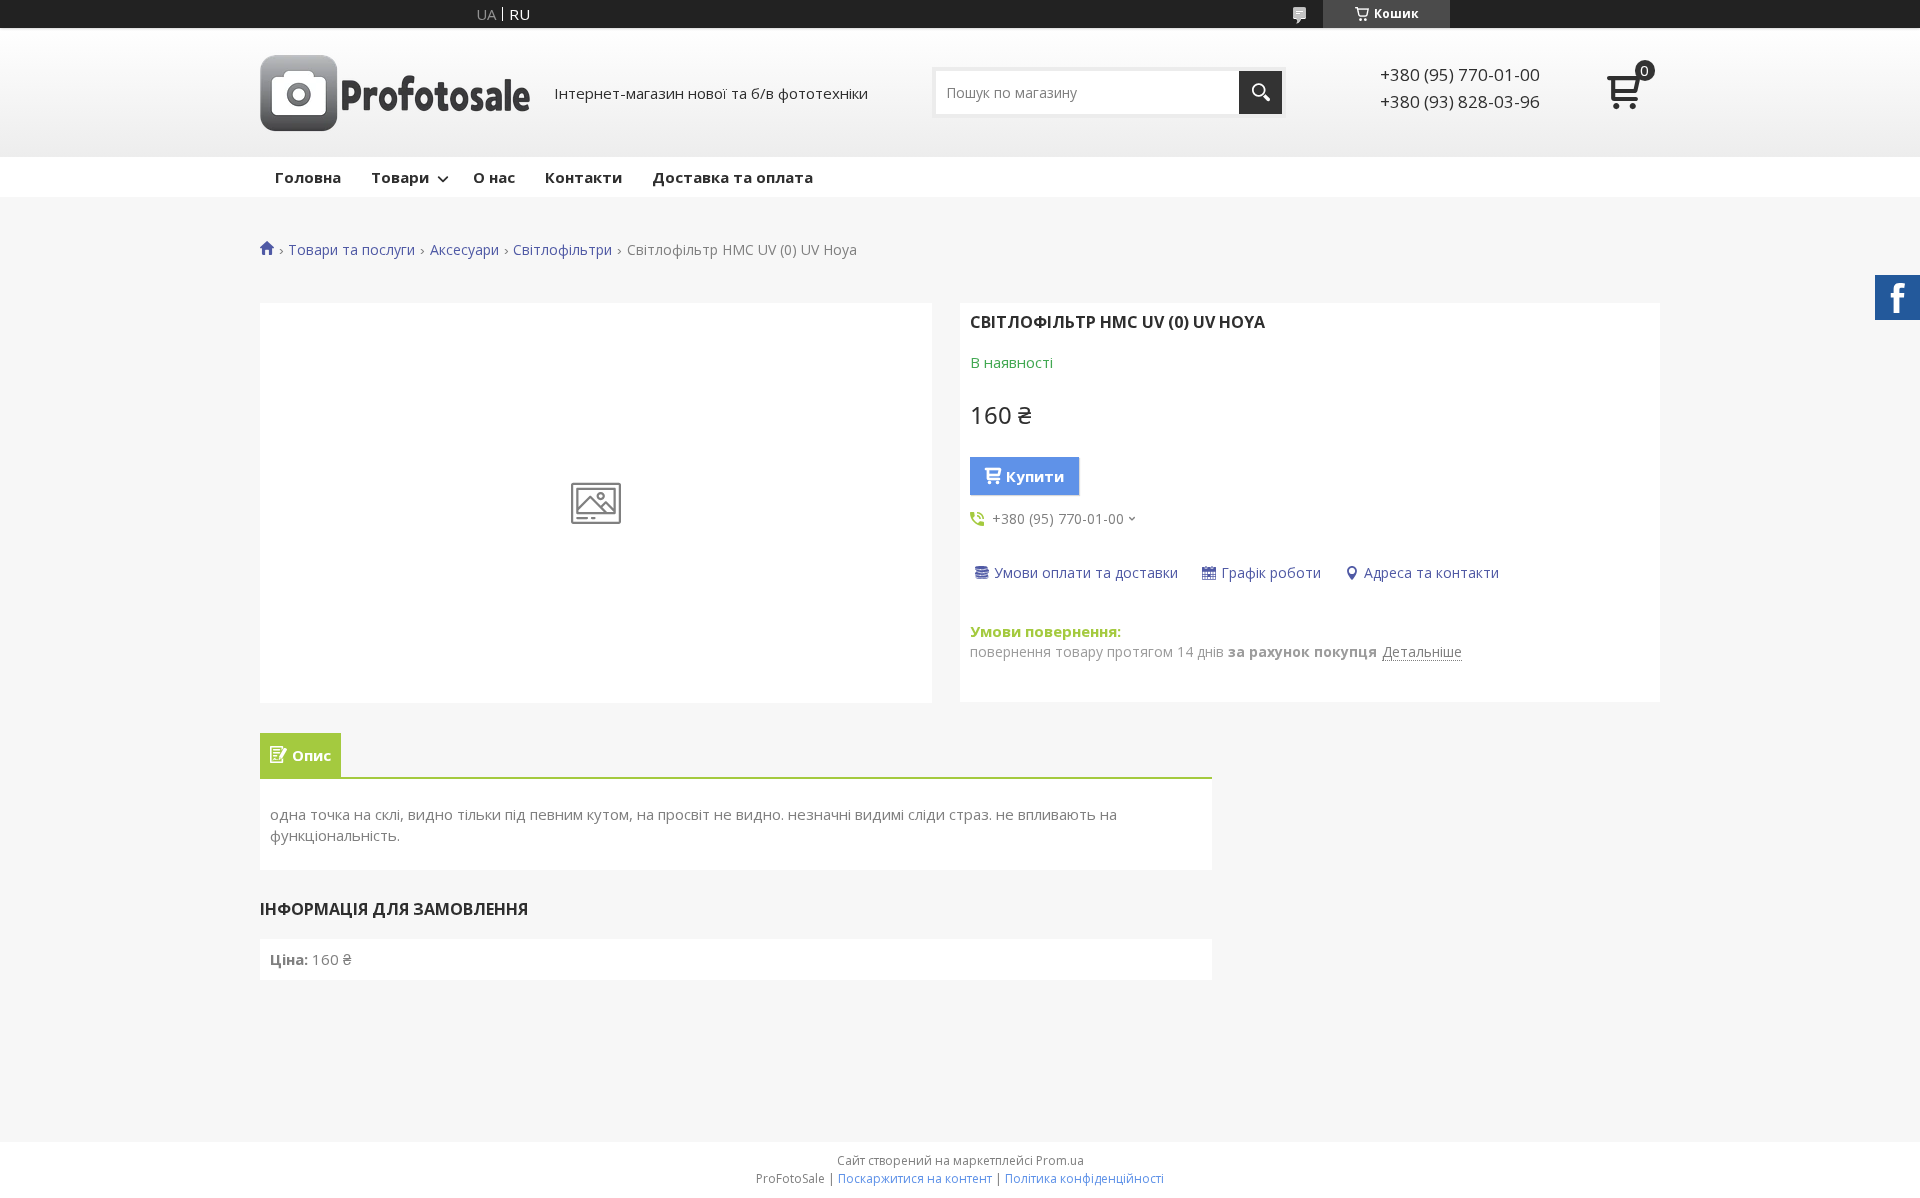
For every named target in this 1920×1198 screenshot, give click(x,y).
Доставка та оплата (732, 177)
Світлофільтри (562, 250)
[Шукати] (1260, 92)
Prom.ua (1060, 1160)
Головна (308, 177)
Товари (400, 177)
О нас (494, 177)
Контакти (583, 177)
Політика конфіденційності (1084, 1178)
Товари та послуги (351, 250)
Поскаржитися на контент (915, 1178)
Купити (1035, 476)
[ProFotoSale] (395, 92)
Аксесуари (464, 250)
